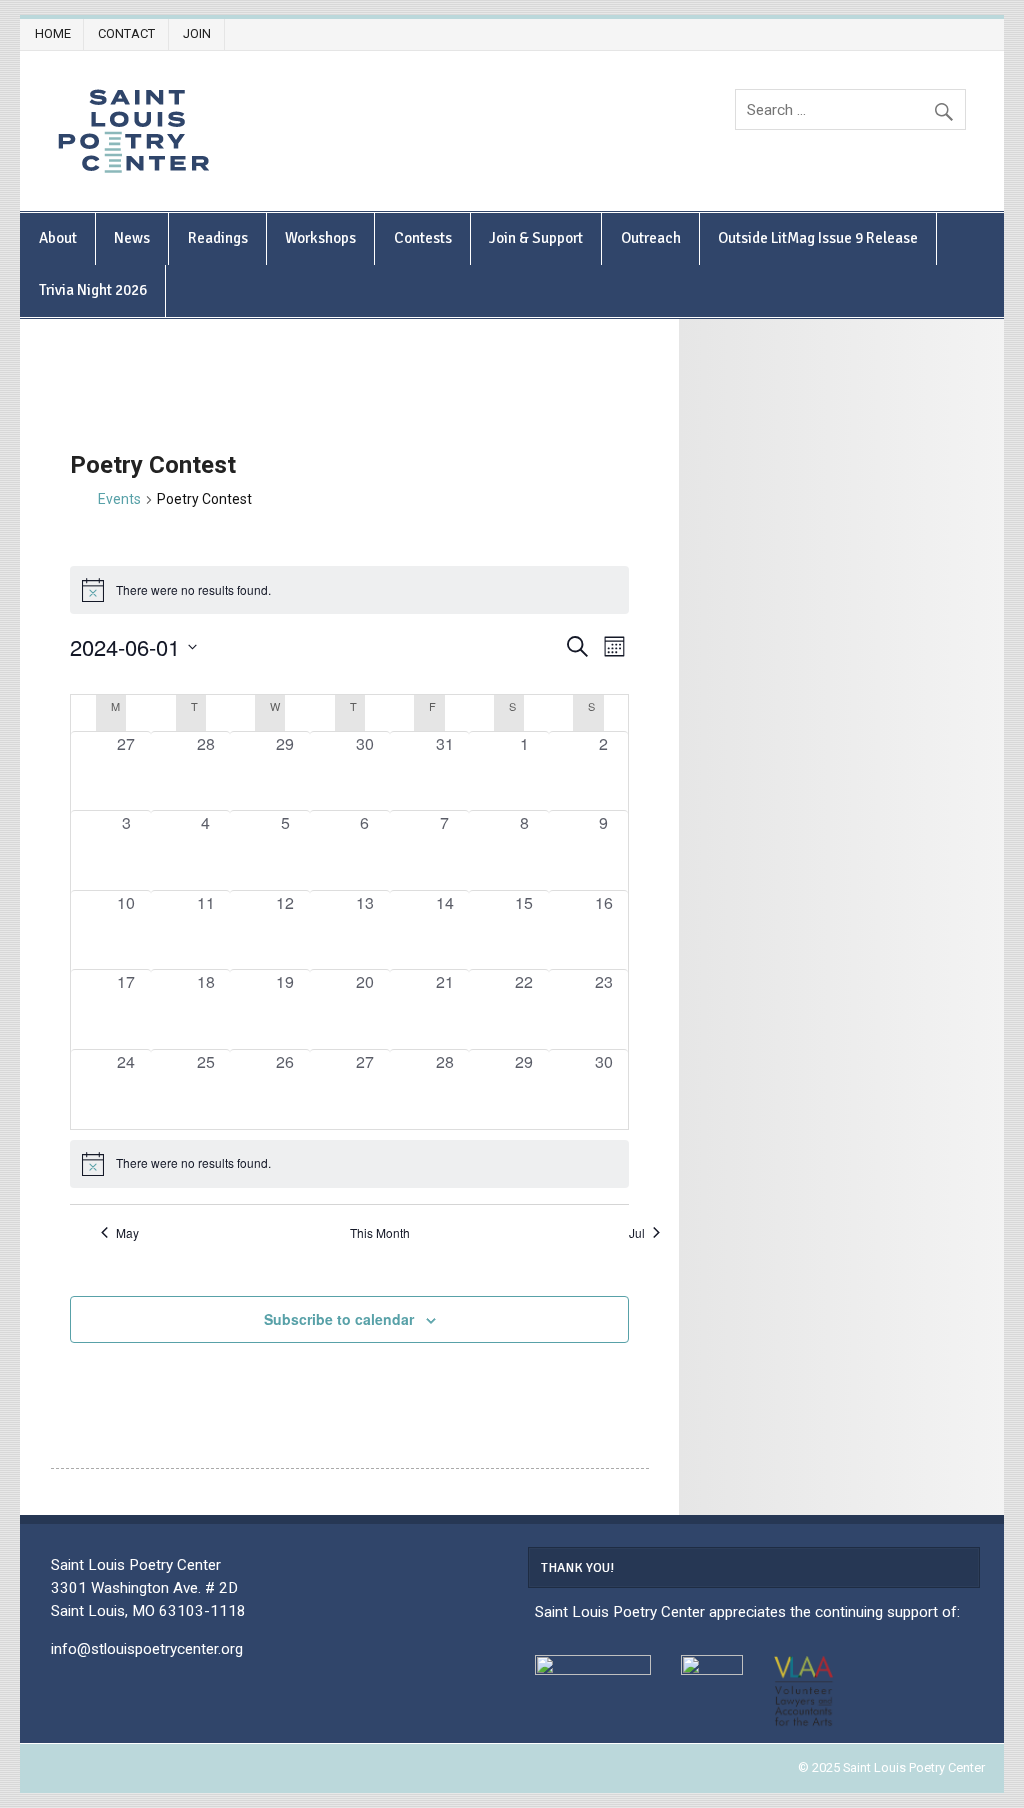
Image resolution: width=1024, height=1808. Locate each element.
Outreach (651, 238)
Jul (637, 1233)
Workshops (320, 238)
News (132, 238)
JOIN (197, 33)
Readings (218, 238)
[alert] (349, 1164)
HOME (53, 33)
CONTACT (126, 33)
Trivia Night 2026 (93, 290)
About (58, 238)
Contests (423, 238)
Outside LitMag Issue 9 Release (818, 238)
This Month (380, 1233)
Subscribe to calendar (339, 1319)
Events (119, 499)
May (127, 1233)
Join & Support (536, 238)
